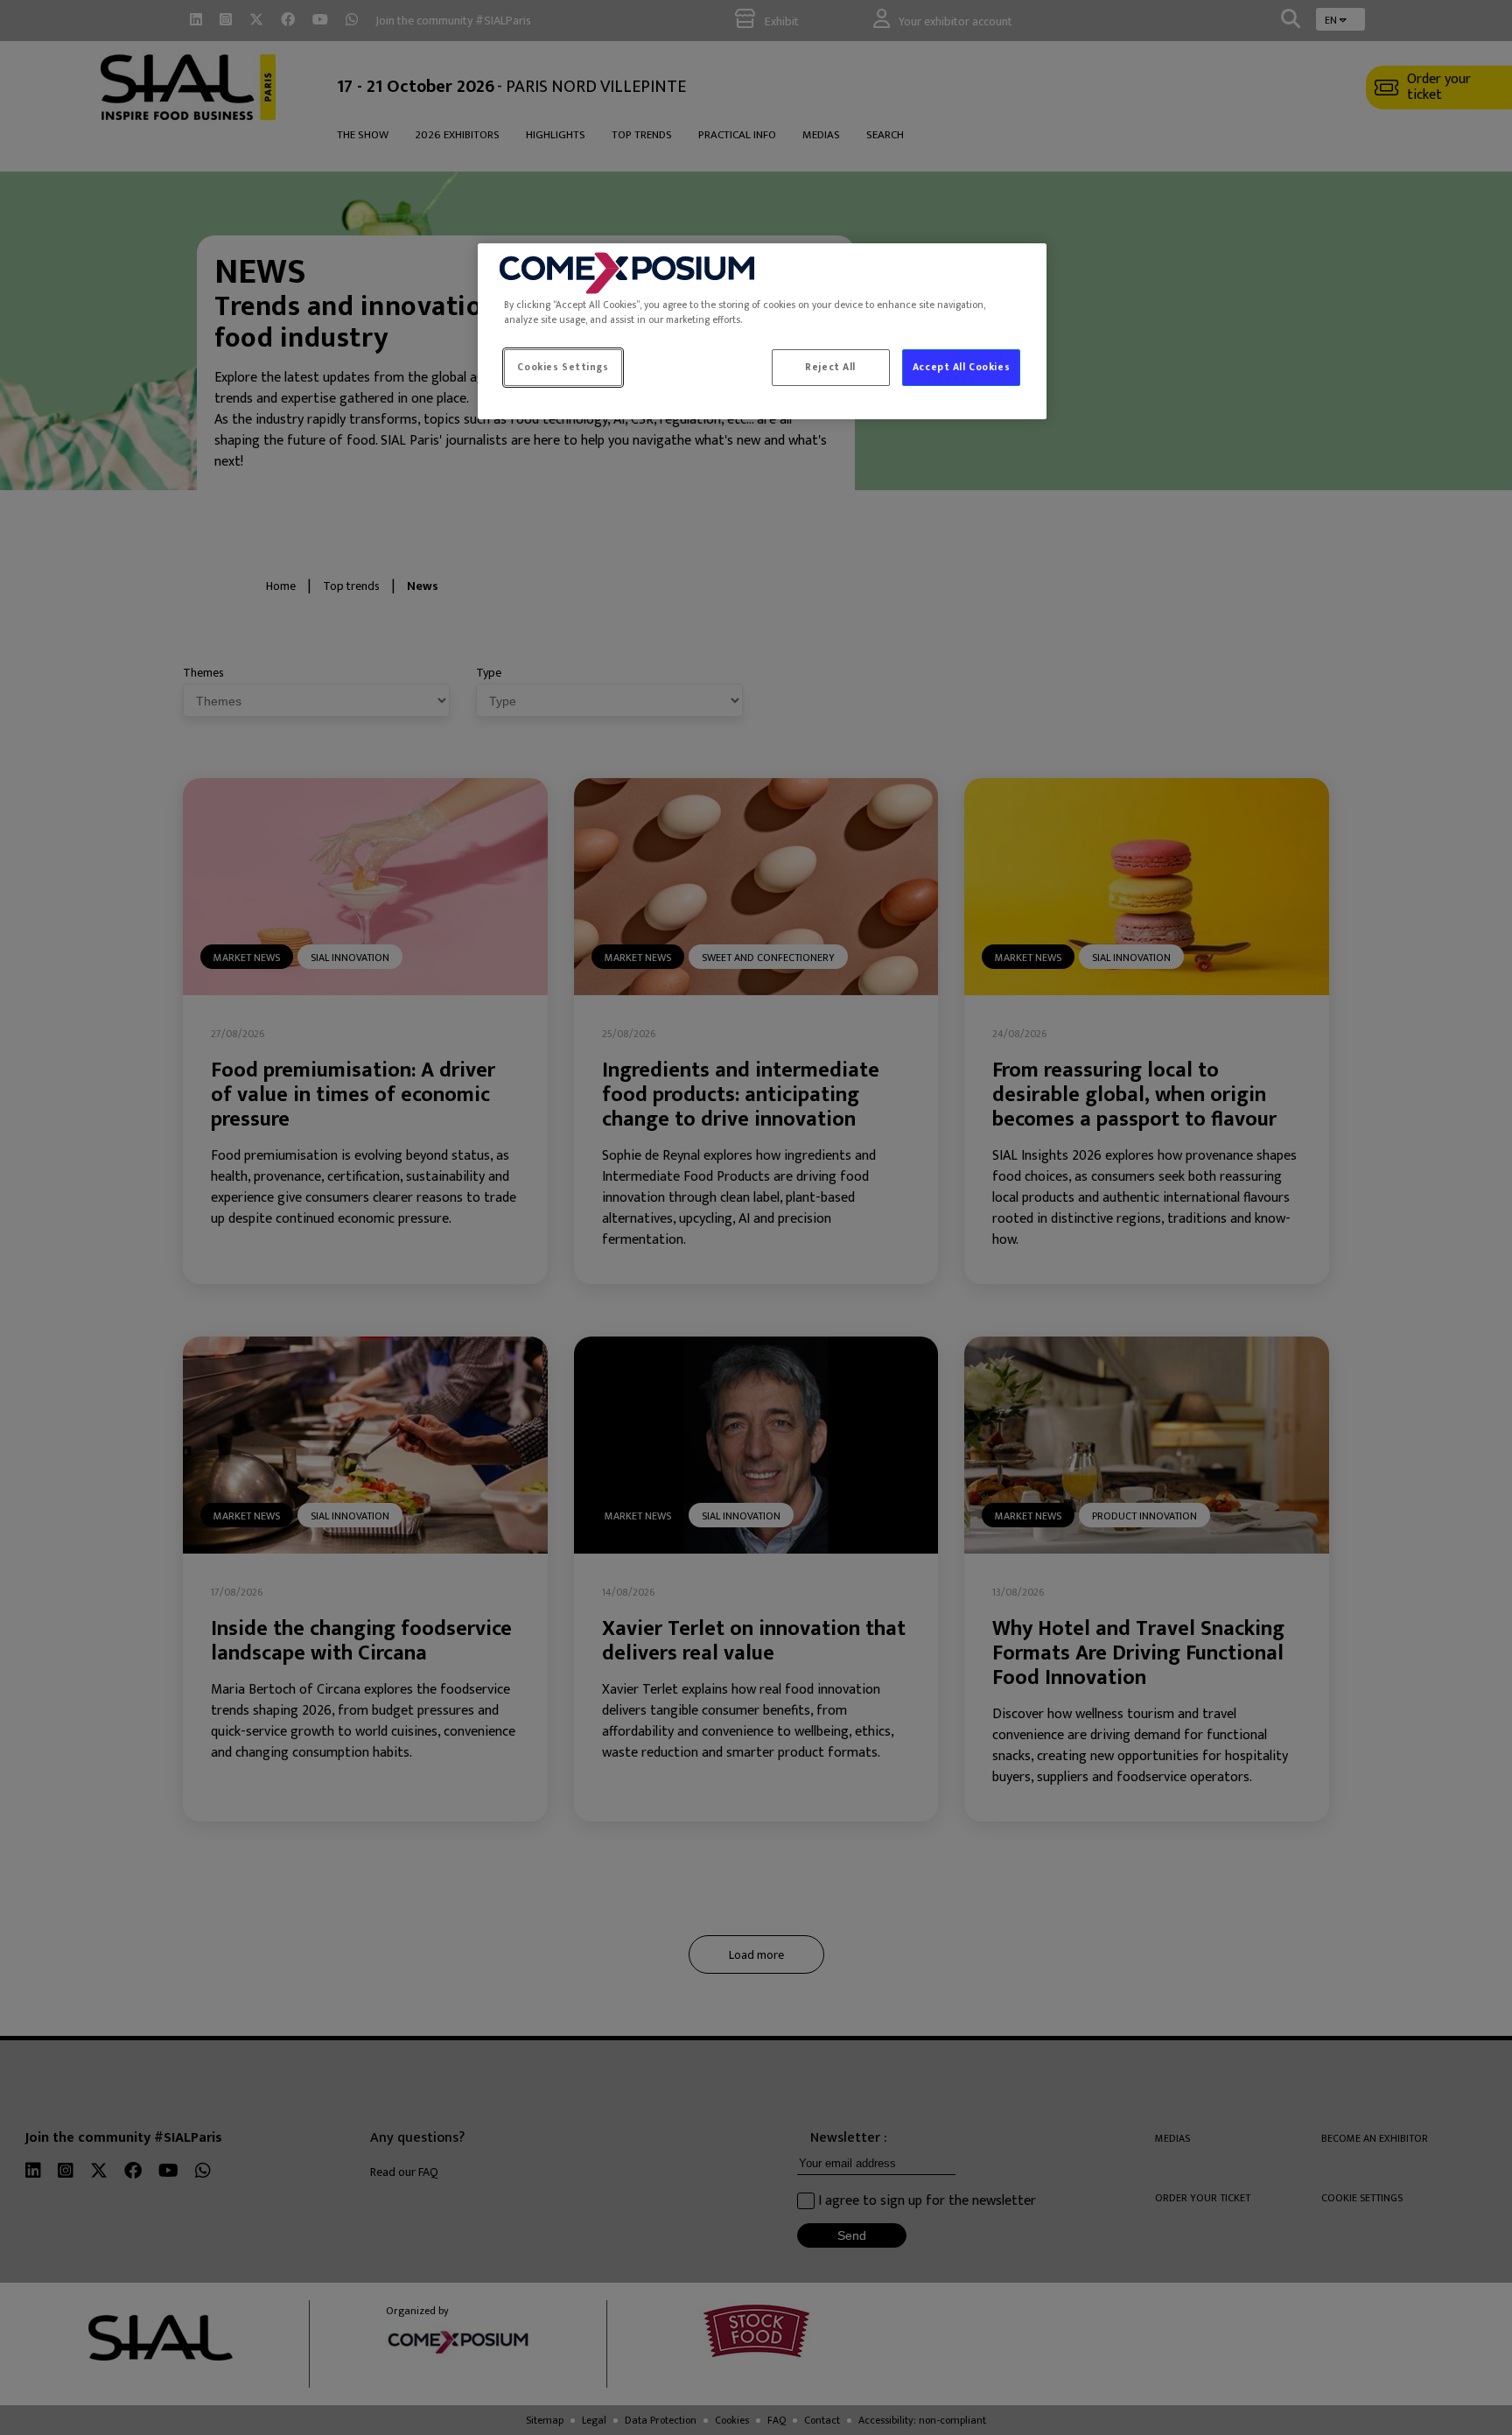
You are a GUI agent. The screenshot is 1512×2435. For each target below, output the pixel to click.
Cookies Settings (563, 367)
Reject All (830, 367)
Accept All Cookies (961, 367)
